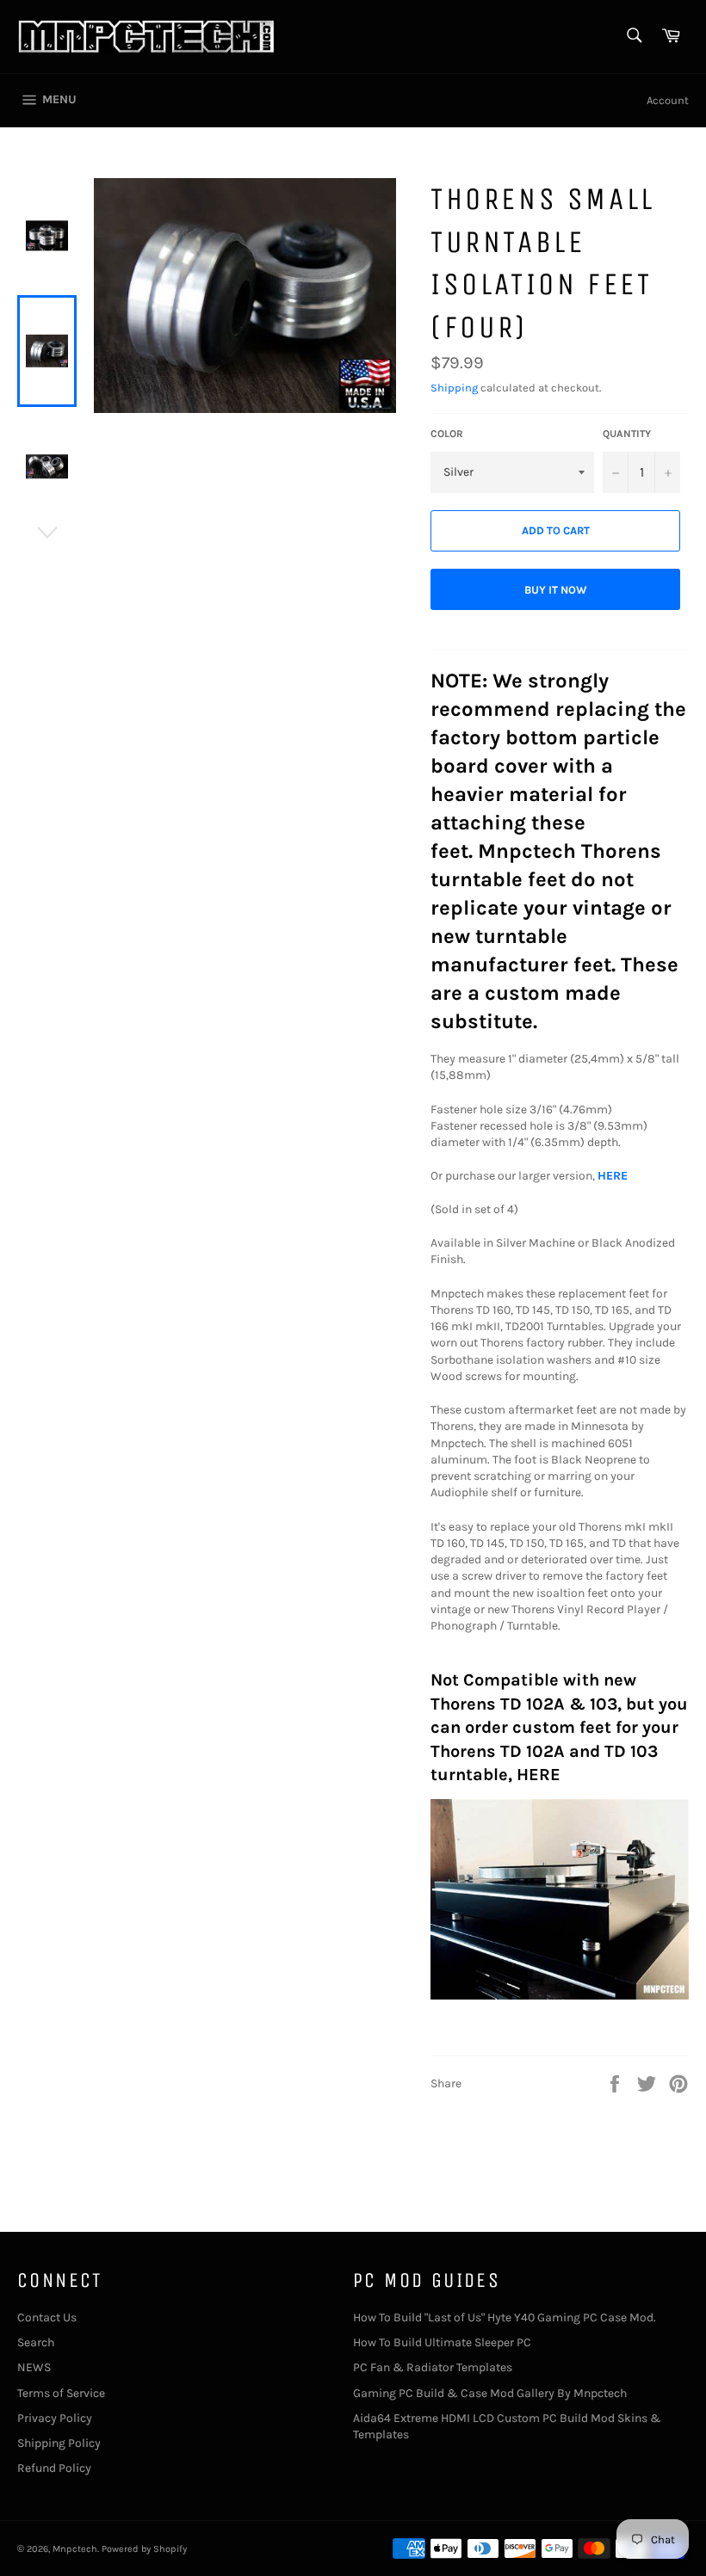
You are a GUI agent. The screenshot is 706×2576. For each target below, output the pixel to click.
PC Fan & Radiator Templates (433, 2367)
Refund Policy (54, 2468)
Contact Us (47, 2317)
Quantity (627, 434)
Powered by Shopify (144, 2549)
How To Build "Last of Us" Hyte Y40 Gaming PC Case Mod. (505, 2317)
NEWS (34, 2367)
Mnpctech (75, 2549)
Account (668, 100)
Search (36, 2342)
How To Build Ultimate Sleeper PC (442, 2342)
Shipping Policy (59, 2443)
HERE (613, 1176)
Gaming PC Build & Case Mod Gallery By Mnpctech (490, 2393)
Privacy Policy (55, 2418)
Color (447, 434)
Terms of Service (61, 2393)
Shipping (454, 388)
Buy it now (556, 590)
